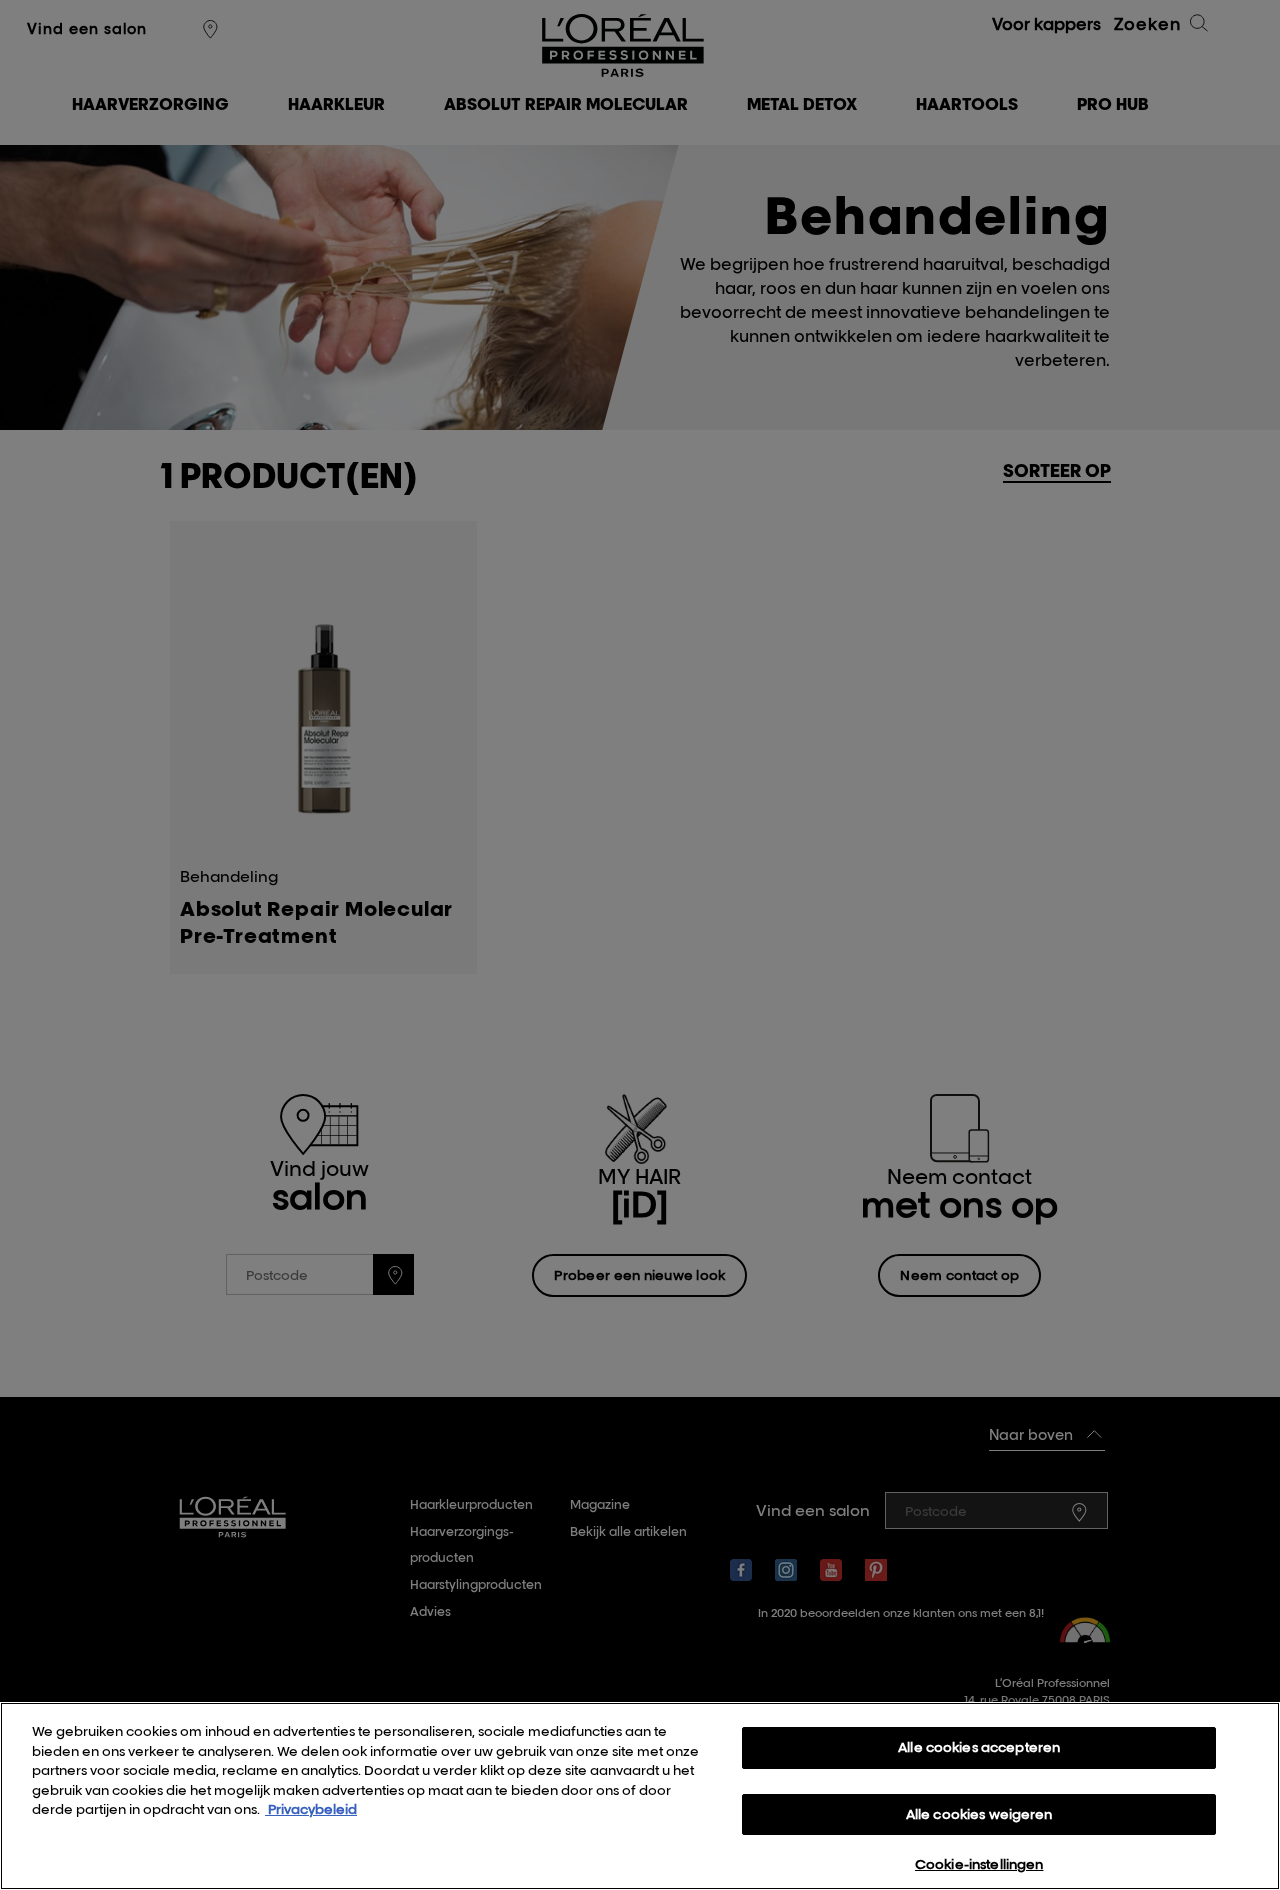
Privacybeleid (311, 1809)
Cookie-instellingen (979, 1864)
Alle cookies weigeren (979, 1814)
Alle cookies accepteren (979, 1747)
